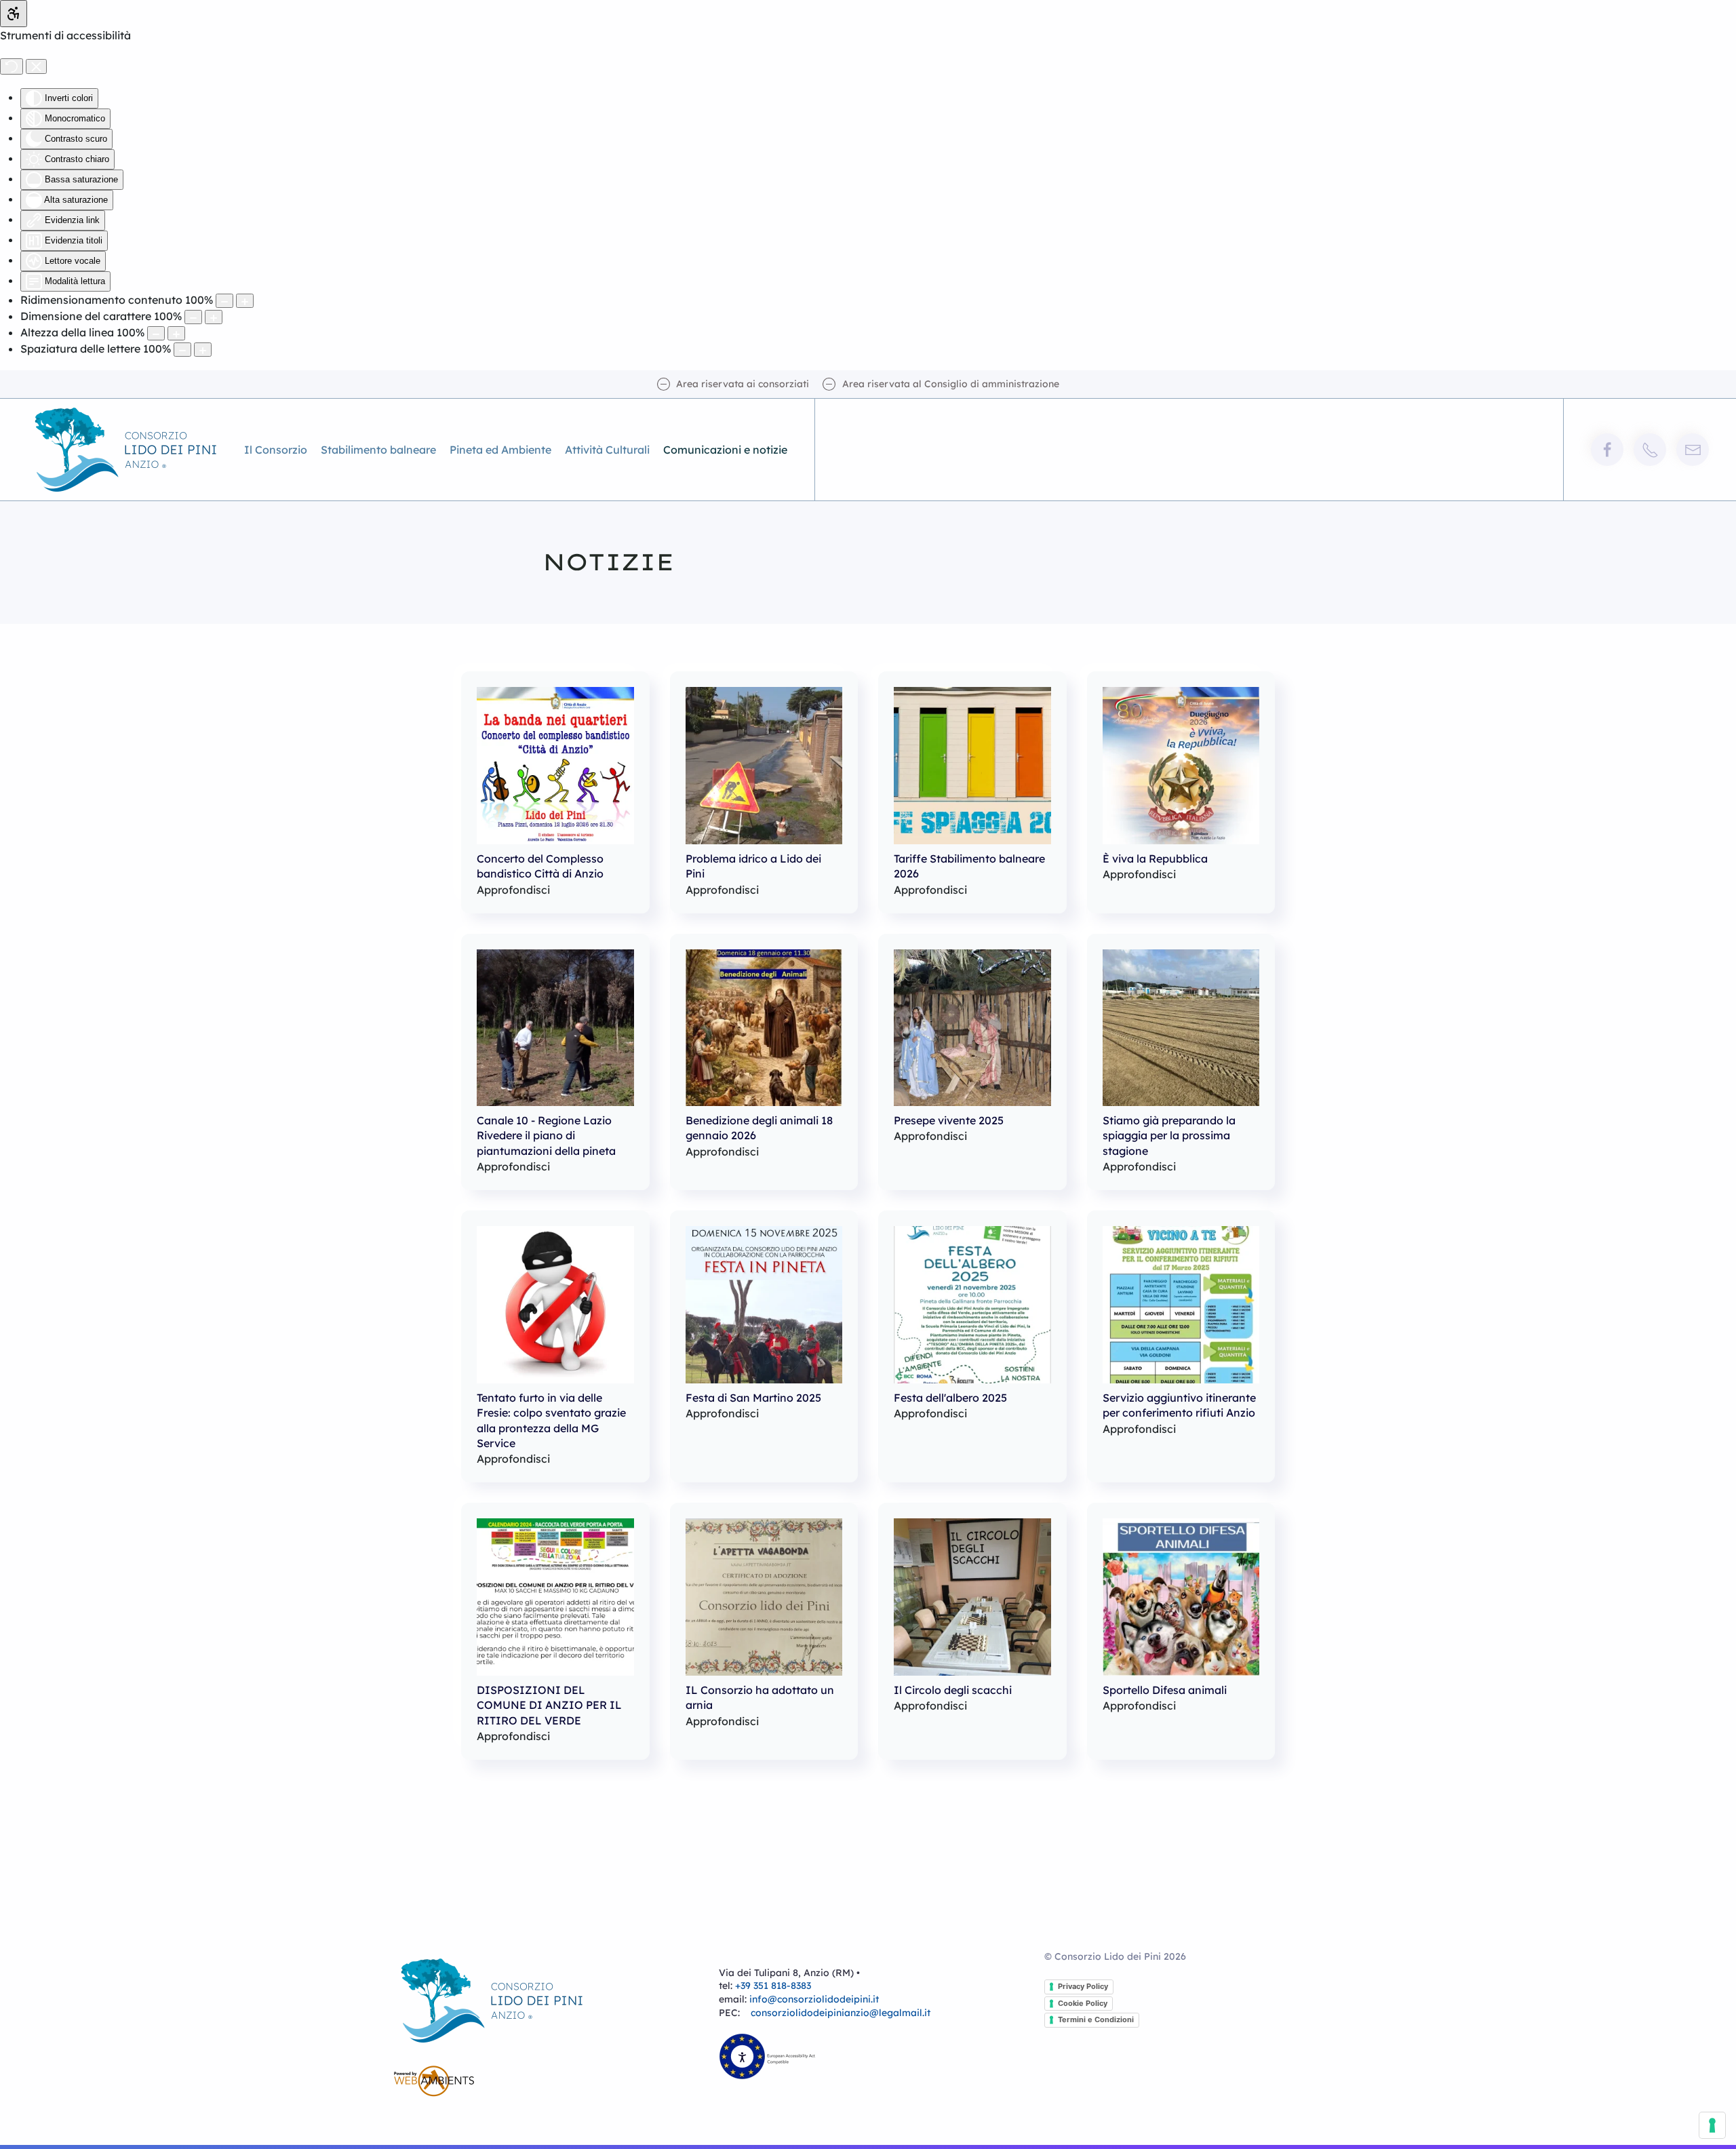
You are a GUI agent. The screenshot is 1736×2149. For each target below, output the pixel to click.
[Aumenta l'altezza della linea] (176, 333)
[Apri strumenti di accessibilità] (14, 14)
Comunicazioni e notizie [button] (725, 450)
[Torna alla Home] (129, 450)
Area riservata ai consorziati (743, 384)
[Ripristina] (12, 66)
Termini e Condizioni (1096, 2019)
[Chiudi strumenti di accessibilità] (36, 66)
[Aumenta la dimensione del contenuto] (245, 301)
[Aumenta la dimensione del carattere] (214, 317)
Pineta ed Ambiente (500, 450)
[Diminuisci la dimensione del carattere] (193, 317)
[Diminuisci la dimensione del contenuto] (224, 301)
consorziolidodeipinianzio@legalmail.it (841, 2013)
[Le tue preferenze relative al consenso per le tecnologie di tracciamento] (1712, 2125)
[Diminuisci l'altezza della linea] (156, 333)
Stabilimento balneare (378, 450)
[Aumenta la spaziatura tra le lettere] (203, 350)
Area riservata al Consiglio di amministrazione (951, 384)
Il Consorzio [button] (276, 450)
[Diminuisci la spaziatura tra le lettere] (182, 350)
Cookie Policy (1083, 2003)
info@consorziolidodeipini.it (814, 1999)
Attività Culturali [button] (607, 450)
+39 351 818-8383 (773, 1986)
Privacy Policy (1083, 1986)
